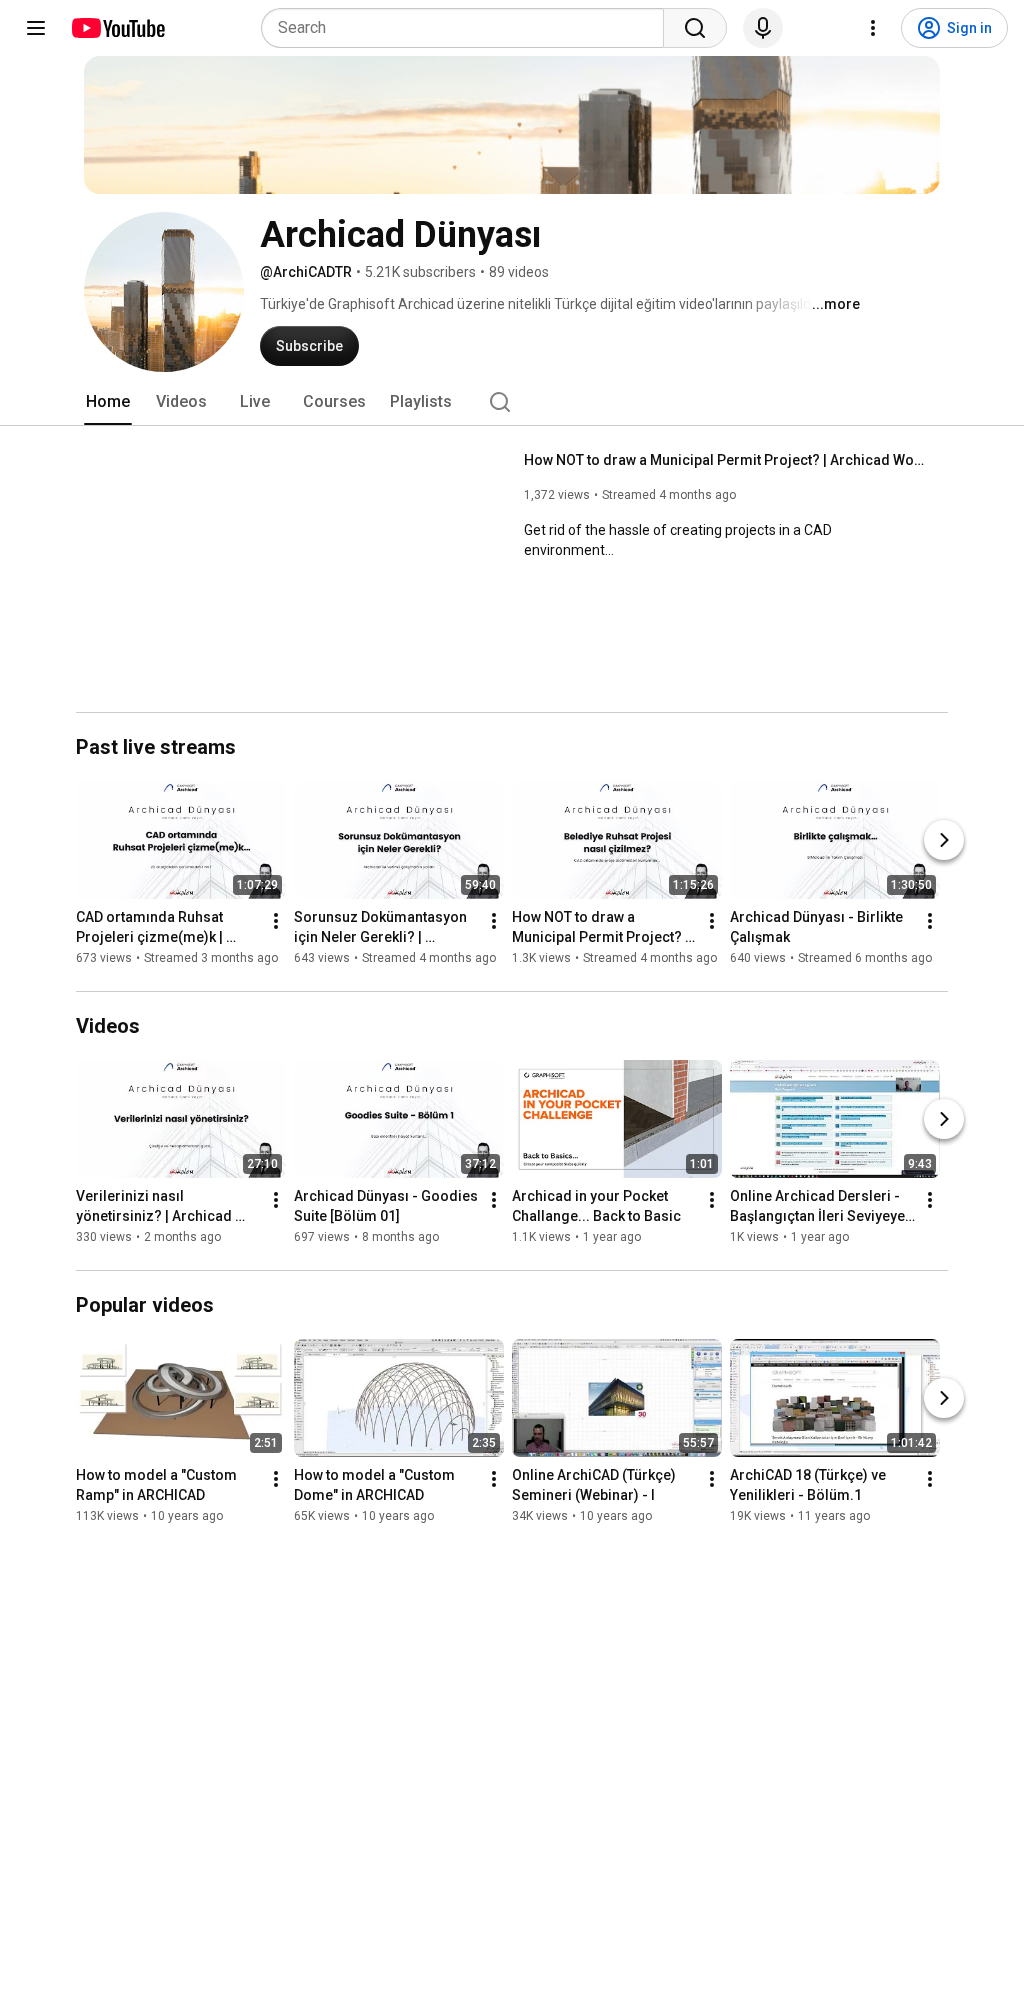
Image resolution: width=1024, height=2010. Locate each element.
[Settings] (873, 28)
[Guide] (36, 28)
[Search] (695, 28)
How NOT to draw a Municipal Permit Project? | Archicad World (724, 460)
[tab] (108, 402)
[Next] (944, 840)
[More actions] (276, 921)
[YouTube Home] (117, 28)
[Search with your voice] (763, 28)
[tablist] (512, 402)
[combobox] (468, 28)
